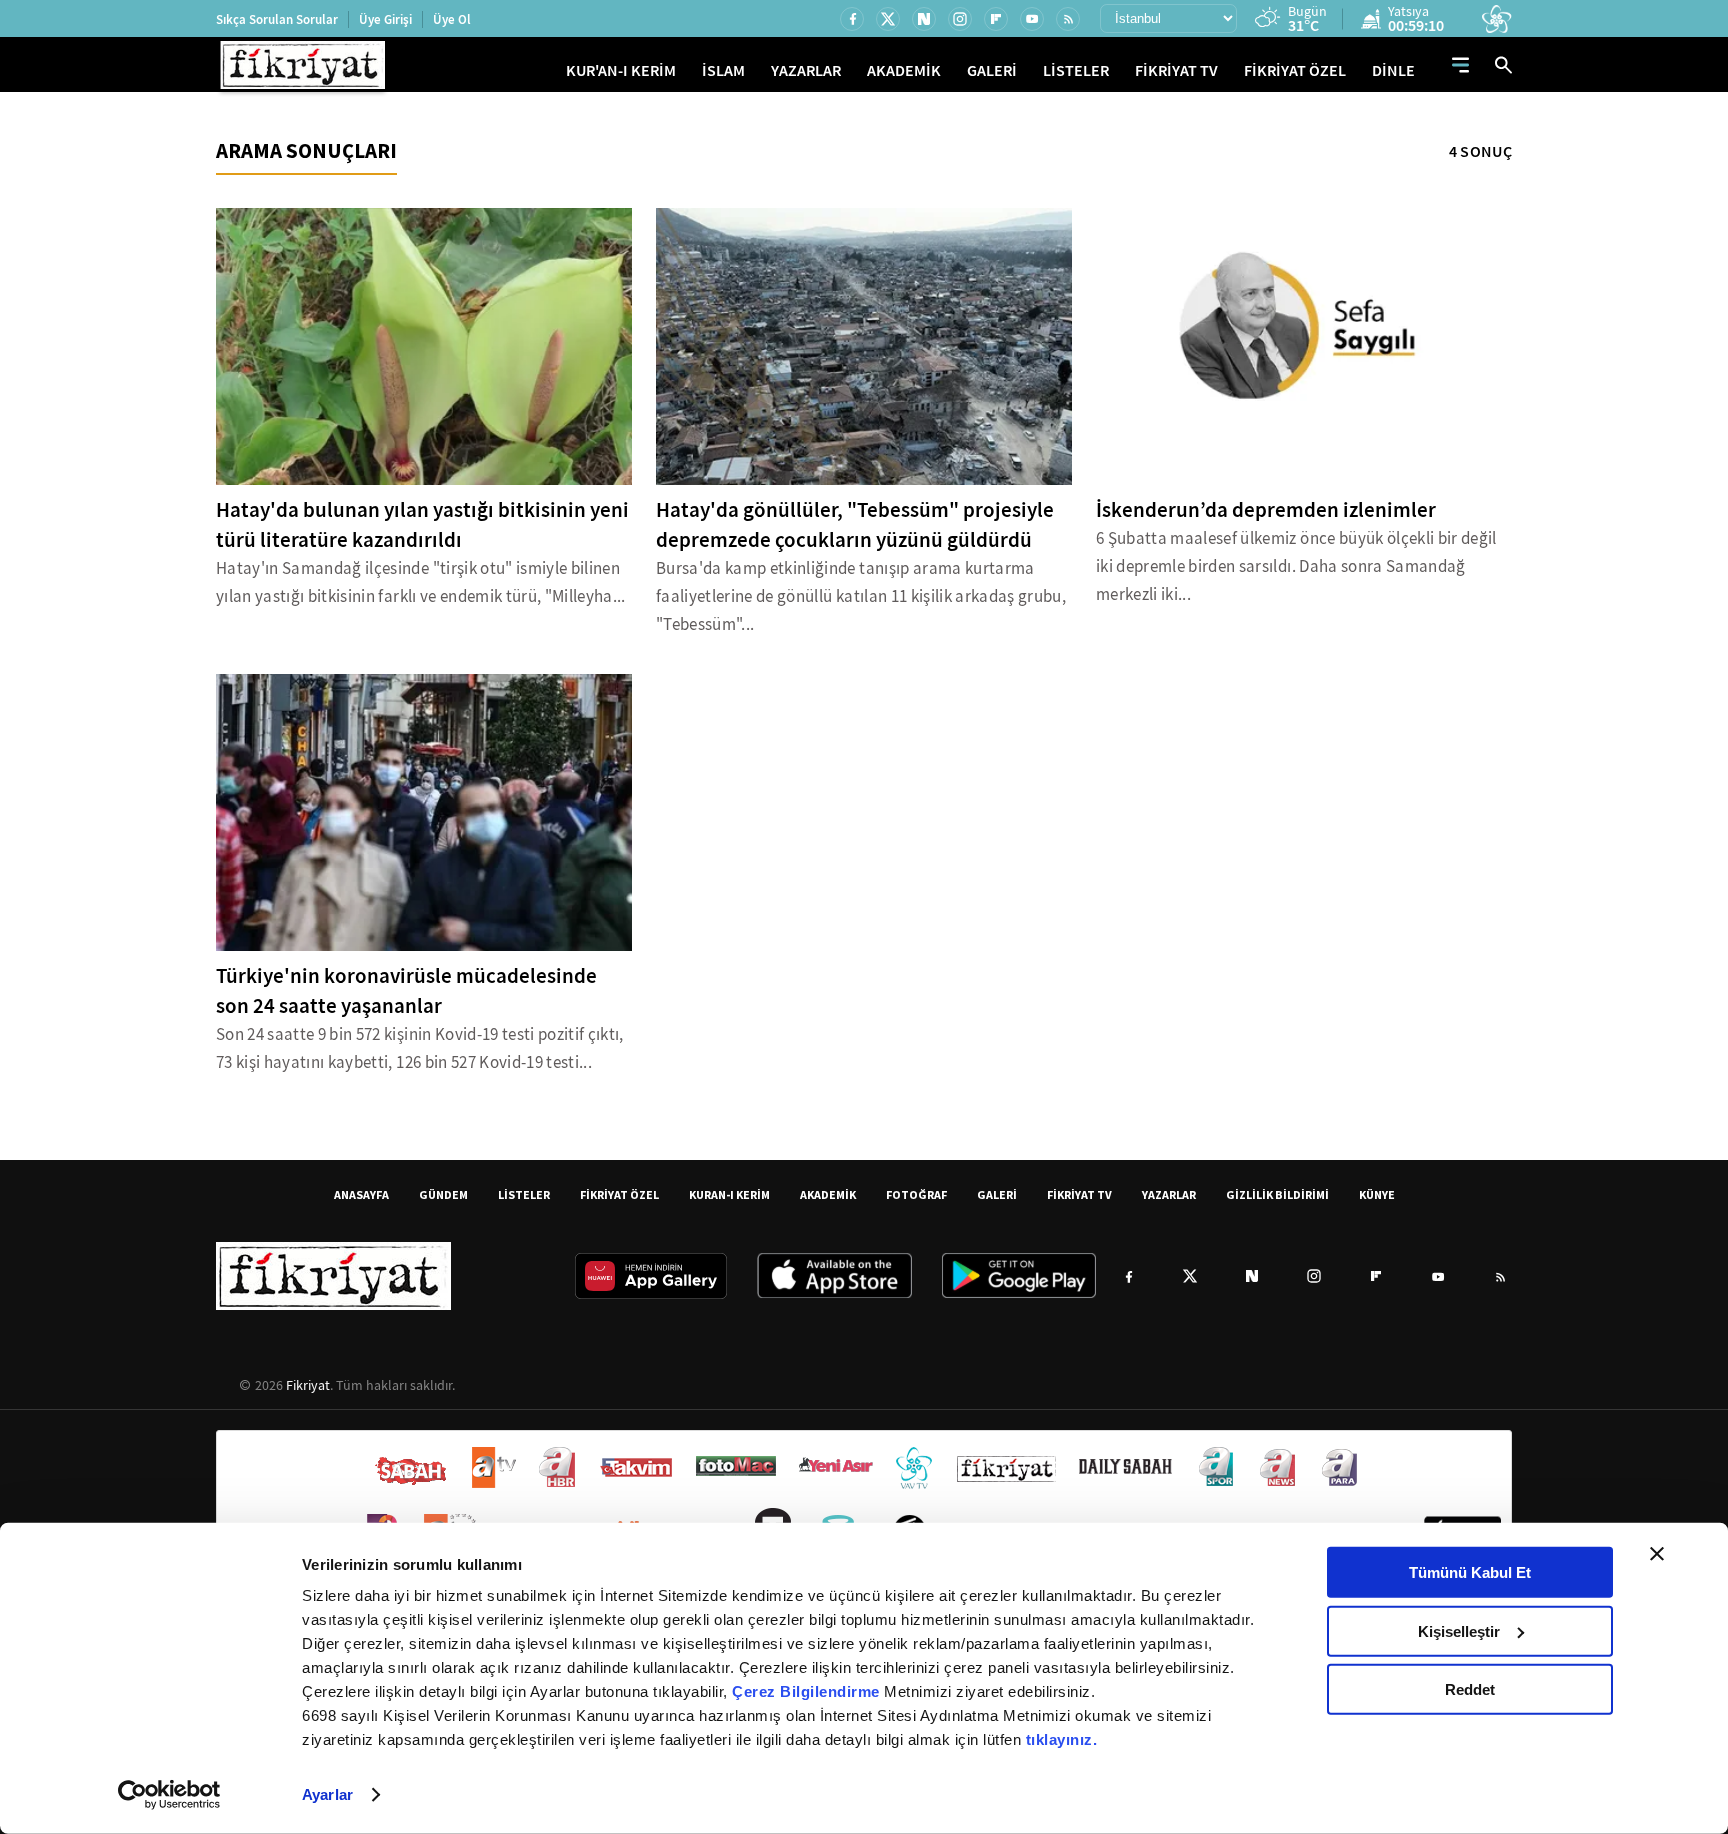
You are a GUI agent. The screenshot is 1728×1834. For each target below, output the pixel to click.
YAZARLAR (806, 70)
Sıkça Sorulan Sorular (277, 19)
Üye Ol (452, 19)
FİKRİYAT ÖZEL (1295, 70)
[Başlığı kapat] (1657, 1554)
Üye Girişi (385, 19)
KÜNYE (1377, 1194)
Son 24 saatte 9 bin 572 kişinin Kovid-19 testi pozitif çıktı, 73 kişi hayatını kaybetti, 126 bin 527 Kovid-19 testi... (420, 1048)
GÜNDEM (443, 1194)
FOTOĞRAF (916, 1194)
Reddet (1470, 1689)
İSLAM (723, 70)
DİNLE (1393, 70)
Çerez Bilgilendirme (808, 1691)
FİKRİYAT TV (1176, 70)
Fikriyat (308, 1385)
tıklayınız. (1062, 1739)
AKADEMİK (904, 70)
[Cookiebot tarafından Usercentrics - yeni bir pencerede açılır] (169, 1795)
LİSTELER (1076, 70)
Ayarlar (327, 1794)
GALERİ (992, 70)
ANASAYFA (361, 1194)
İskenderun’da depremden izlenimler (1266, 510)
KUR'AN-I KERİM (621, 70)
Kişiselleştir (1459, 1630)
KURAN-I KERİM (729, 1194)
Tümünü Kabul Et (1470, 1572)
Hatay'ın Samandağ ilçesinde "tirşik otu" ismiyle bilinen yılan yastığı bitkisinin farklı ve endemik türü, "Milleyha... (421, 582)
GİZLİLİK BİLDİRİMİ (1277, 1194)
